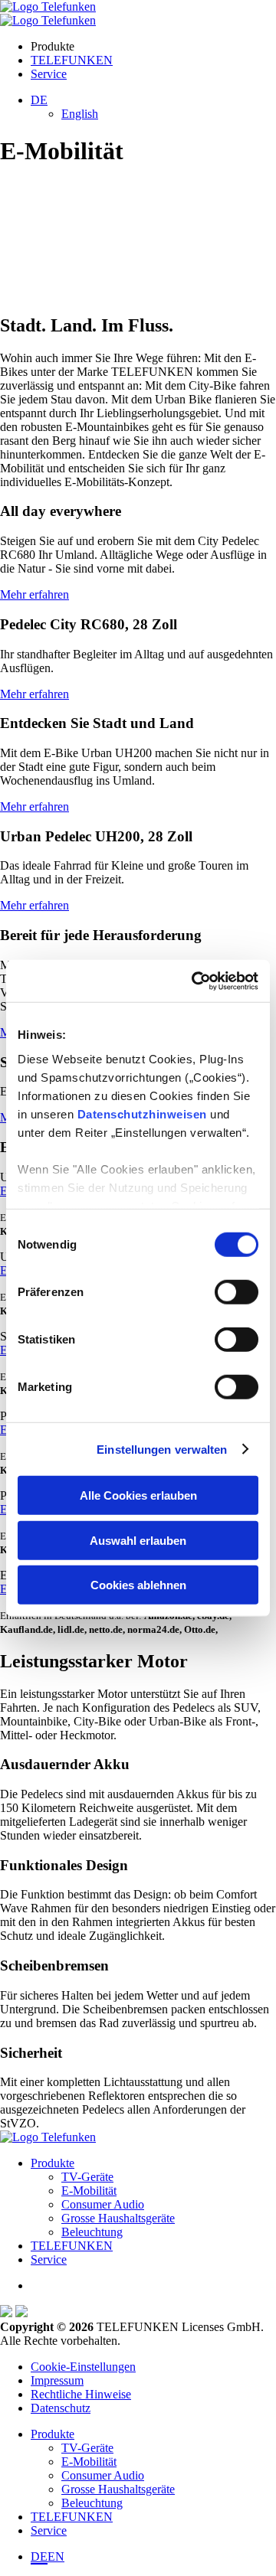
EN (56, 2556)
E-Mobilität (89, 2191)
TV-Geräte (87, 2177)
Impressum (57, 2380)
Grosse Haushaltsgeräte (118, 2218)
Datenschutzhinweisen (142, 1113)
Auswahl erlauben (138, 1540)
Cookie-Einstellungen (83, 2367)
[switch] (237, 1292)
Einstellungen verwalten (162, 1449)
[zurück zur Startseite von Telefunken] (48, 7)
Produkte (53, 2163)
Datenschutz (61, 2408)
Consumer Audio (103, 2204)
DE (39, 2556)
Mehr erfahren (34, 594)
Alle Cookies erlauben (138, 1495)
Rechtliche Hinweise (81, 2394)
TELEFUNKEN (72, 60)
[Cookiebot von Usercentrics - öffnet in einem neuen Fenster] (195, 981)
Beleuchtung (92, 2232)
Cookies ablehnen (138, 1585)
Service (49, 74)
